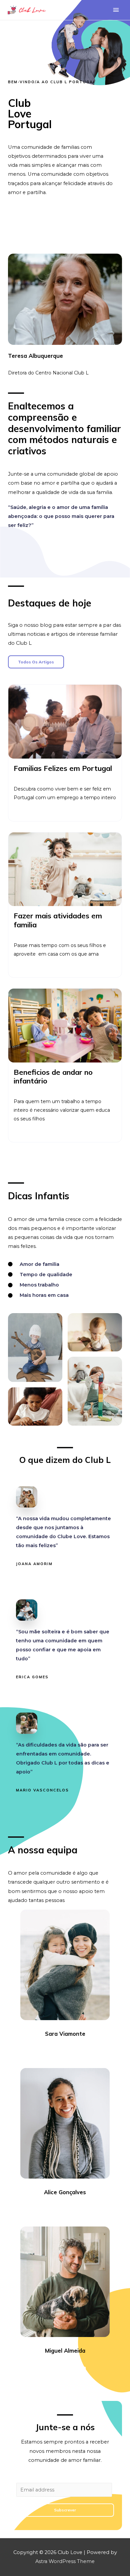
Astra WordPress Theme (65, 2561)
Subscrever (65, 2510)
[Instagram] (71, 2052)
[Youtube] (83, 2052)
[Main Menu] (116, 10)
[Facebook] (47, 2052)
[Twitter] (59, 2052)
